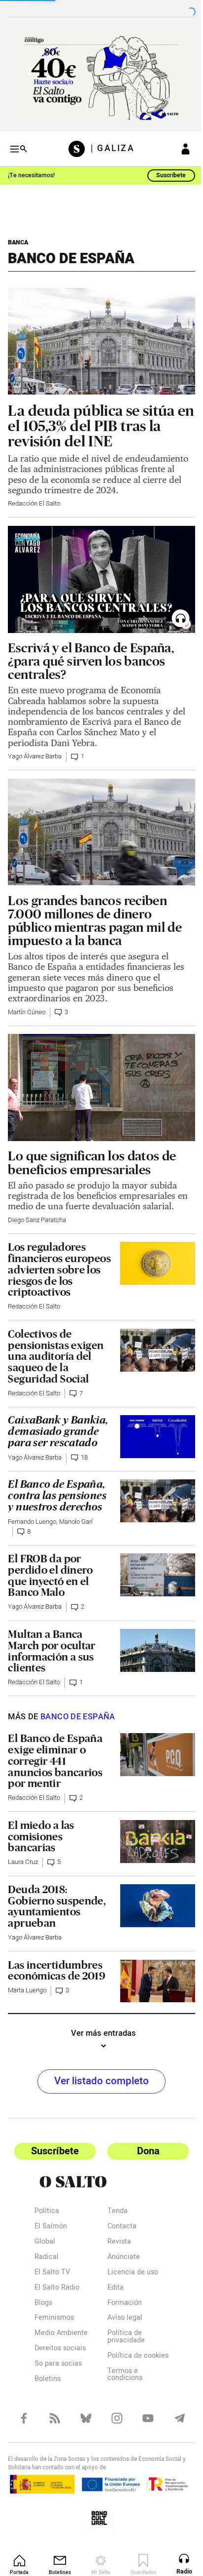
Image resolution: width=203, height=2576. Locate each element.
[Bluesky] (83, 2424)
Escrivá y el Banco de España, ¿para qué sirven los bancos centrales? (91, 659)
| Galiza (109, 145)
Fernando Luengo (32, 1523)
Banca (18, 238)
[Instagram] (113, 2424)
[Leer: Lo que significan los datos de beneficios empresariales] (98, 1079)
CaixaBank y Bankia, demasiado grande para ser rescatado (54, 1427)
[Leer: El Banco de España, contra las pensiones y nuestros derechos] (152, 1501)
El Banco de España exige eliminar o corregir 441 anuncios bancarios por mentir (55, 1762)
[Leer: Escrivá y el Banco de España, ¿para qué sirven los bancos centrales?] (98, 580)
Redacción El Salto (34, 506)
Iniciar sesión (178, 145)
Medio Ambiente (61, 2333)
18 (84, 1459)
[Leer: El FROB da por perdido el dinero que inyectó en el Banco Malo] (152, 1575)
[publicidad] (98, 75)
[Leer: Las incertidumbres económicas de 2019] (152, 1981)
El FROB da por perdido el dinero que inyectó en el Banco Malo (50, 1576)
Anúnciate (120, 2257)
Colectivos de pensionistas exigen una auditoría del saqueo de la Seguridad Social (56, 1346)
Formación (121, 2303)
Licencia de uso (129, 2273)
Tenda (114, 2211)
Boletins (48, 2379)
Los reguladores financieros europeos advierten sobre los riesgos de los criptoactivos (55, 1260)
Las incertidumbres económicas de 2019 (57, 1972)
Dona (143, 2151)
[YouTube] (143, 2424)
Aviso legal (121, 2318)
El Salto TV (52, 2273)
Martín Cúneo (27, 1006)
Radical (47, 2257)
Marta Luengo (27, 1991)
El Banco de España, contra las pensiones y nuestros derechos (57, 1497)
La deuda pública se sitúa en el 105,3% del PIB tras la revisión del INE (94, 418)
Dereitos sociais (60, 2349)
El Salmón (51, 2227)
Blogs (43, 2303)
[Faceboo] (23, 2424)
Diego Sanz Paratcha (37, 1210)
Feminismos (54, 2318)
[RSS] (53, 2424)
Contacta (118, 2227)
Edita (112, 2288)
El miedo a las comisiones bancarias (41, 1837)
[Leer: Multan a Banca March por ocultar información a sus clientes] (152, 1650)
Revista (116, 2242)
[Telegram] (173, 2424)
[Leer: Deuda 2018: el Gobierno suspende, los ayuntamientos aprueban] (152, 1906)
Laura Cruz (23, 1863)
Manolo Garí (76, 1523)
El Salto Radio (57, 2288)
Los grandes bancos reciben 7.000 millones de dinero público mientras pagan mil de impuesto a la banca (95, 914)
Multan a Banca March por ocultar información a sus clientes (51, 1652)
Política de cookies (121, 2359)
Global (45, 2242)
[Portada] (76, 145)
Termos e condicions (121, 2382)
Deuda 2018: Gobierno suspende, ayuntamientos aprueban (57, 1907)
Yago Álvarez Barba (35, 755)
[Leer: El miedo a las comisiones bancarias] (152, 1842)
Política (47, 2211)
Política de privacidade (123, 2337)
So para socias (58, 2364)
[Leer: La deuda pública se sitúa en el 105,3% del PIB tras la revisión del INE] (98, 335)
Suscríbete (164, 171)
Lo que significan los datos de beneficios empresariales (92, 1152)
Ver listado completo (98, 2081)
